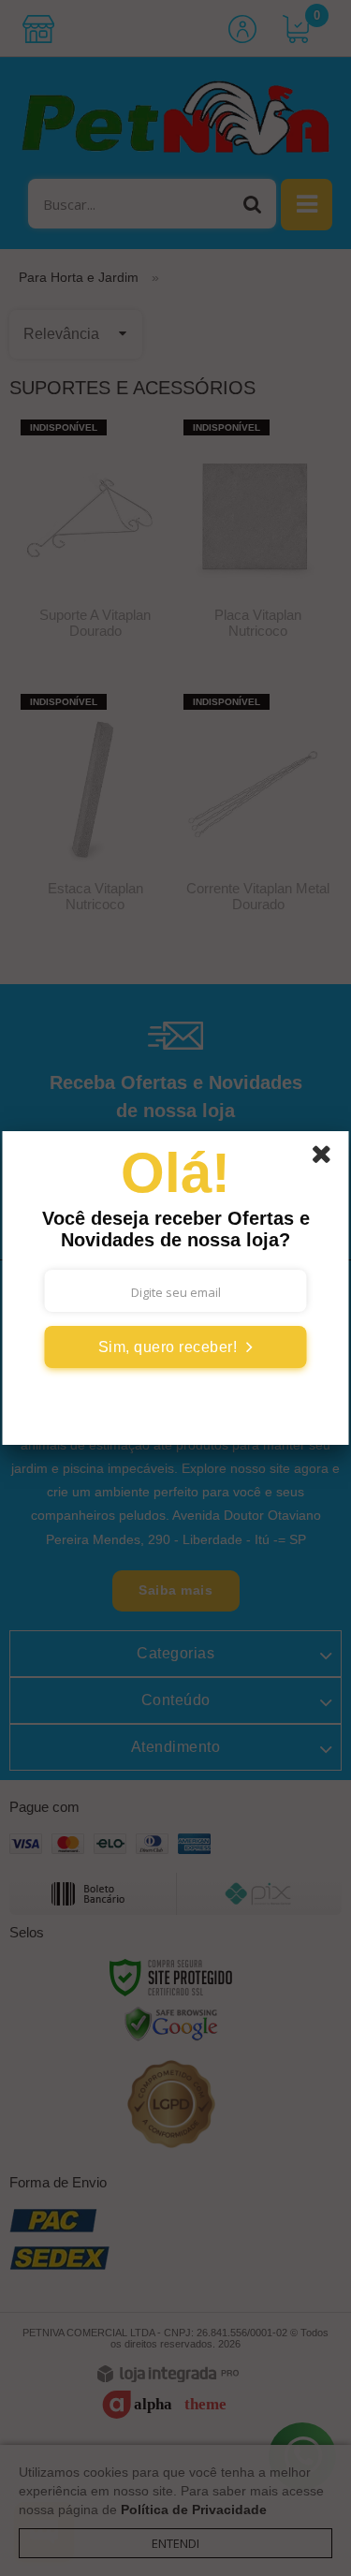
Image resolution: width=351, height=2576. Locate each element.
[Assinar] (176, 1347)
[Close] (328, 1157)
